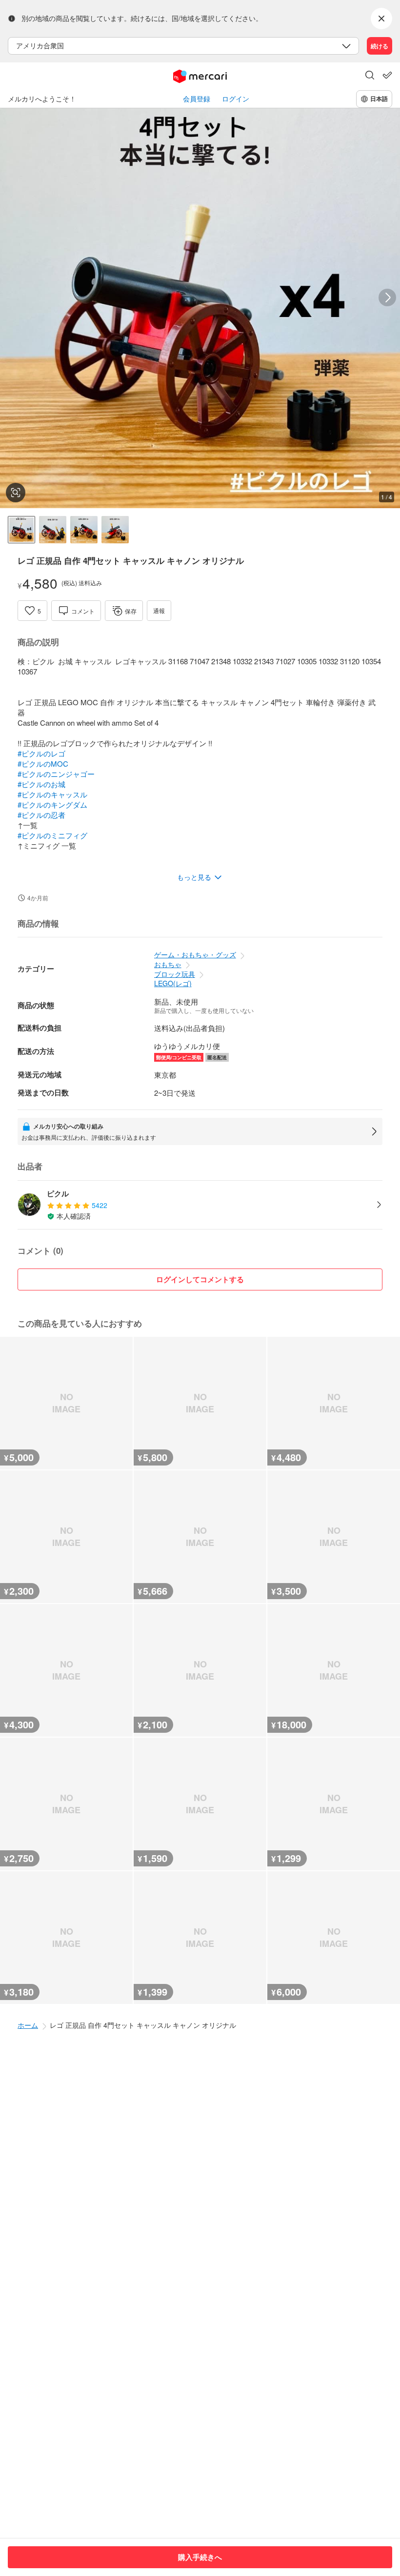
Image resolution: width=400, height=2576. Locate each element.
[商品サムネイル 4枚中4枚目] (115, 530)
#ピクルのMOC (43, 763)
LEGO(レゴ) (173, 983)
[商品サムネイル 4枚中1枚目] (21, 530)
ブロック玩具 (175, 974)
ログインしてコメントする (200, 1279)
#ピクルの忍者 (41, 815)
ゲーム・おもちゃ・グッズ (195, 954)
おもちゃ (168, 964)
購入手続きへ (200, 2557)
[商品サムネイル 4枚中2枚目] (53, 530)
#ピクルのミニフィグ (52, 835)
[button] (370, 76)
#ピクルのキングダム (52, 804)
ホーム (28, 2025)
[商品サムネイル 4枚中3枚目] (84, 530)
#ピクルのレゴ (41, 753)
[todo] (387, 75)
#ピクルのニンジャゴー (56, 774)
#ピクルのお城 (41, 784)
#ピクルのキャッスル (52, 794)
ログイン (236, 99)
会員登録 (197, 99)
